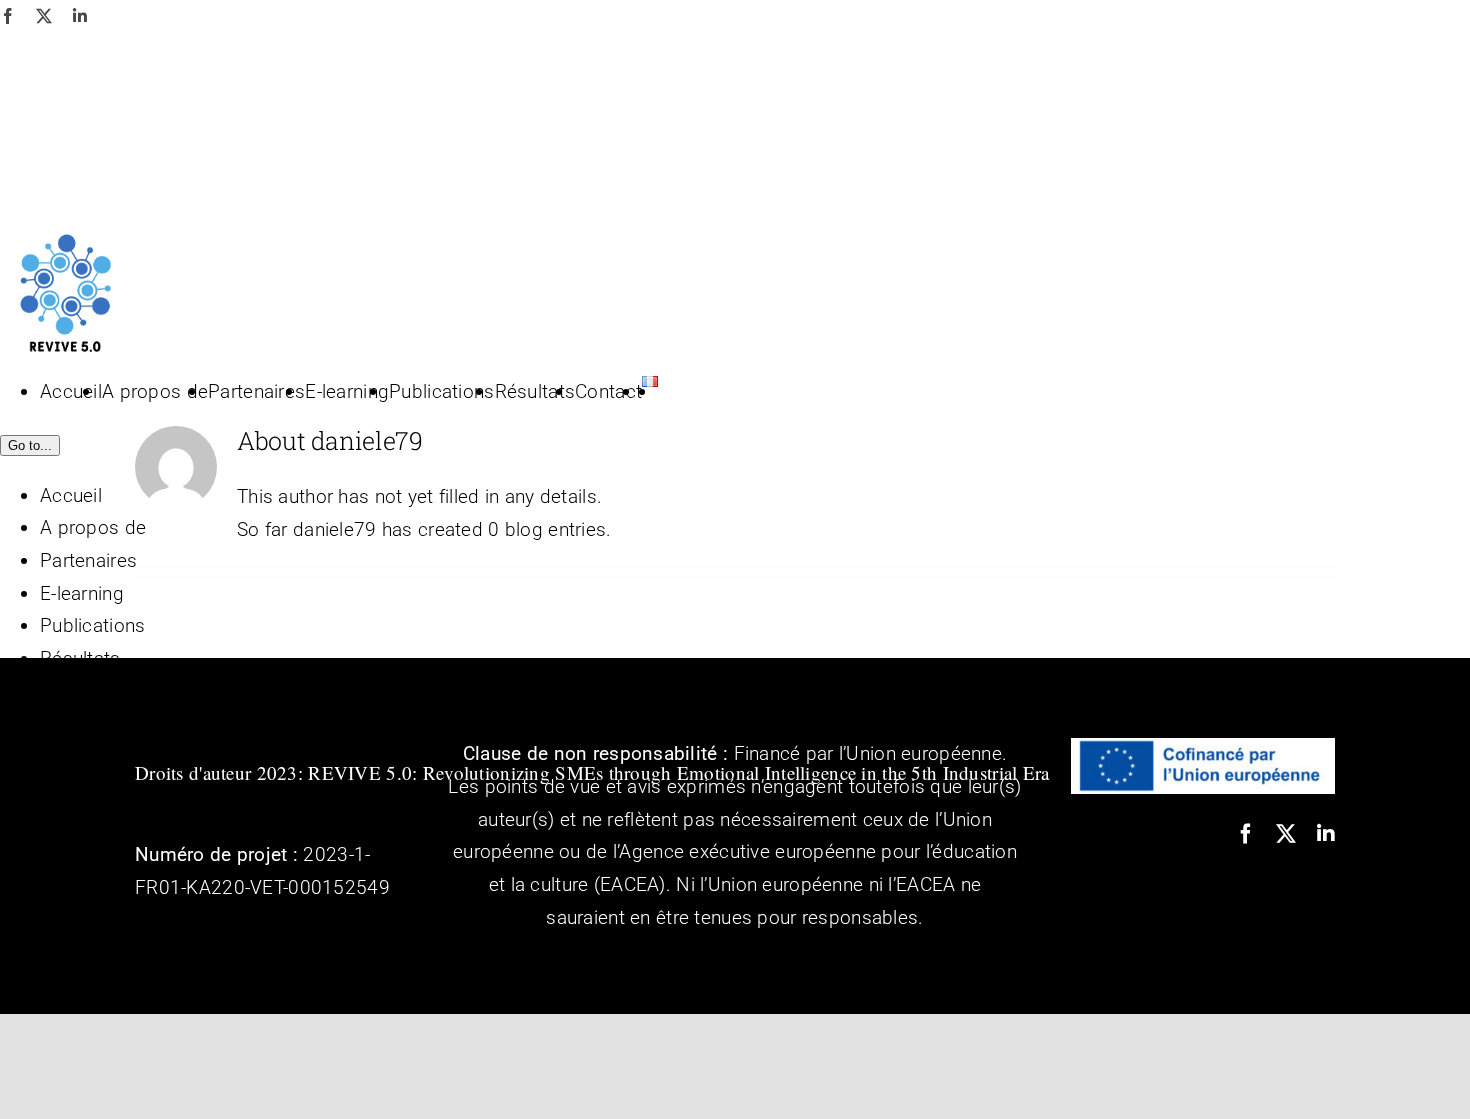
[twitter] (1286, 834)
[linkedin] (1326, 834)
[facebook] (1246, 834)
